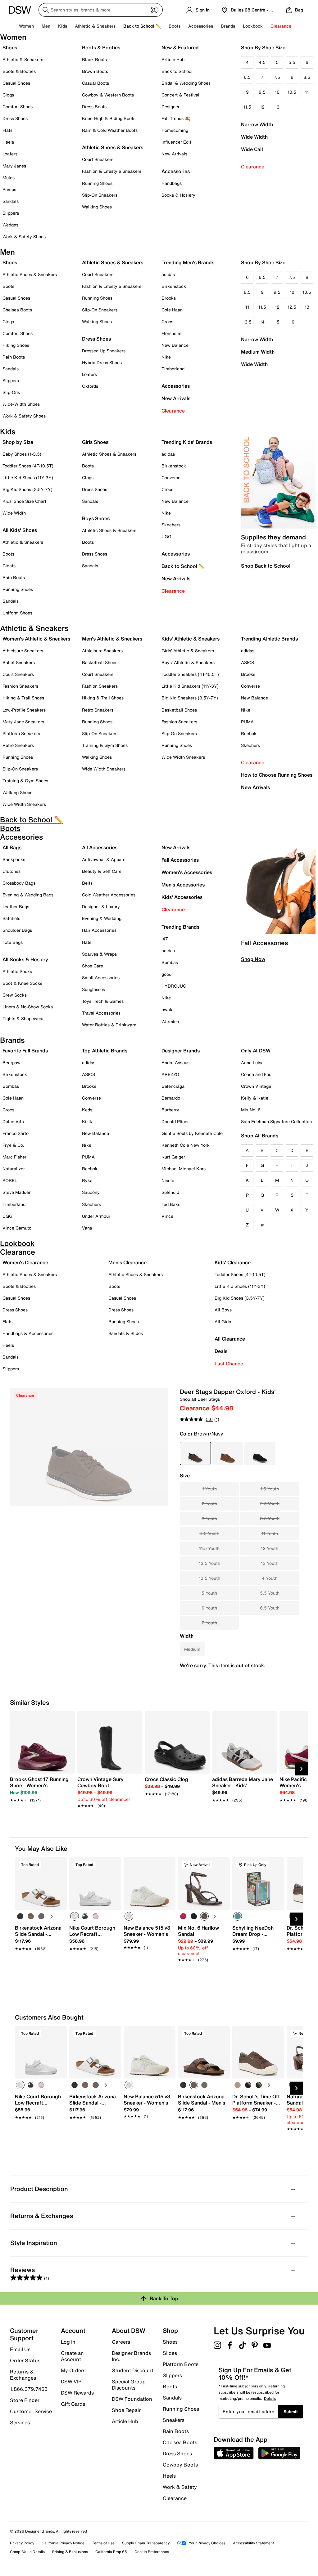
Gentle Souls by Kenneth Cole (192, 1133)
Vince (167, 1216)
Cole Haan (172, 310)
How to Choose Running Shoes (277, 775)
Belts (87, 883)
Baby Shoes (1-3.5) (22, 454)
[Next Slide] (302, 1769)
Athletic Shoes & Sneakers (113, 147)
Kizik (87, 1121)
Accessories (176, 386)
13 (277, 107)
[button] (59, 1865)
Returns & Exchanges (23, 2375)
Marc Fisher (14, 1157)
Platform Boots (181, 2364)
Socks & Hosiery (178, 195)
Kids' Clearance (233, 1262)
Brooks (169, 298)
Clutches (11, 871)
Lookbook (253, 26)
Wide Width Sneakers (24, 804)
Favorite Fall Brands (25, 1051)
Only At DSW (256, 1051)
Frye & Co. (13, 1145)
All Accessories (100, 847)
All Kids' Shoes (20, 530)
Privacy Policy (22, 2543)
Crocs (167, 321)
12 (262, 107)
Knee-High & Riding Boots (109, 118)
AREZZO (170, 1074)
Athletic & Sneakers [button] (95, 26)
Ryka (87, 1180)
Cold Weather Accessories (109, 895)
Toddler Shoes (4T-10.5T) (28, 466)
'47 (165, 939)
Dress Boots (94, 107)
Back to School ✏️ (142, 26)
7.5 (277, 77)
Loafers (10, 154)
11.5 (247, 107)
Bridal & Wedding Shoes (186, 83)
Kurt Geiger (173, 1157)
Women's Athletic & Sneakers (36, 639)
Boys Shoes (96, 518)
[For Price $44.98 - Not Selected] (228, 1453)
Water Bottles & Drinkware (109, 1025)
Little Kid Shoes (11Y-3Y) (28, 478)
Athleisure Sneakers (23, 651)
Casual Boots (95, 83)
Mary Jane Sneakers (23, 722)
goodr (167, 974)
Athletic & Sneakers (23, 59)
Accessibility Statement (253, 2543)
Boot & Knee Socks (22, 983)
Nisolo (168, 1180)
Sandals (11, 201)
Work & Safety (180, 2487)
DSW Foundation (132, 2399)
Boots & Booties (19, 71)
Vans (87, 1228)
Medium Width (258, 352)
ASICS (248, 662)
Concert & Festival (180, 95)
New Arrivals (174, 154)
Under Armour (96, 1216)
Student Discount (133, 2370)
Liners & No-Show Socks (28, 1007)
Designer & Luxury (101, 906)
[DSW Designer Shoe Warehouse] (20, 9)
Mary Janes (14, 166)
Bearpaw (11, 1063)
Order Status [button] (25, 2360)
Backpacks (14, 859)
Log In (68, 2342)
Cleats (9, 566)
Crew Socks (15, 995)
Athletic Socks (17, 971)
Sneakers (174, 2420)
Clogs (8, 95)
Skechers (171, 525)
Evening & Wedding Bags (28, 895)
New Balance (175, 345)
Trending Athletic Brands (269, 639)
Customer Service (31, 2411)
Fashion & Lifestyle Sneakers (112, 171)
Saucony (91, 1192)
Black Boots (94, 59)
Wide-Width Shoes (21, 404)
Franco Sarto (16, 1133)
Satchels (11, 918)
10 (277, 92)
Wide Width (254, 137)
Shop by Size (18, 442)
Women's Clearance (25, 1262)
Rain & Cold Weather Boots (110, 130)
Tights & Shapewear (23, 1018)
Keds (87, 1110)
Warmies (170, 1022)
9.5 (262, 92)
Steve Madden (17, 1192)
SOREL (10, 1180)
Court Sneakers (98, 159)
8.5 (307, 77)
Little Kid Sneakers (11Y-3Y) (190, 686)
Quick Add (41, 1970)
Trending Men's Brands (188, 262)
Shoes (10, 47)
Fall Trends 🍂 (176, 118)
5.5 (292, 62)
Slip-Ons (11, 392)
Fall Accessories (180, 860)
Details (270, 2398)
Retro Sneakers (18, 745)
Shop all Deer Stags (200, 1399)
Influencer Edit (176, 142)
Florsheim (171, 333)
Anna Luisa (252, 1063)
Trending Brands (180, 927)
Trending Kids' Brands (187, 442)
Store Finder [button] (25, 2400)
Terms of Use (103, 2543)
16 (292, 322)
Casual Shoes (16, 83)
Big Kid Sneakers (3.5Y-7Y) (190, 698)
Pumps (9, 189)
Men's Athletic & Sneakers (112, 639)
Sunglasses (93, 989)
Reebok (249, 733)
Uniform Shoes (17, 613)
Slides (170, 2353)
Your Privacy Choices (207, 2543)
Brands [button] (228, 26)
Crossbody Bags (19, 883)
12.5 (292, 307)
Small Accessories (101, 978)
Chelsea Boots (17, 310)
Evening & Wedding (102, 918)
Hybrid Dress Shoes (102, 362)
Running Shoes (97, 183)
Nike (166, 357)
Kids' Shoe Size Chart (24, 501)
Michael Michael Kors (184, 1169)
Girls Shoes (95, 442)
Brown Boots (95, 71)
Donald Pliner (175, 1121)
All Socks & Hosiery (25, 959)
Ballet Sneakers (19, 662)
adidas (168, 274)
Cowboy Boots (180, 2465)
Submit (291, 2411)
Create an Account (72, 2356)
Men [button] (46, 26)
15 (277, 322)
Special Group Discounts (129, 2385)
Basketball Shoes (100, 662)
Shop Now (253, 959)
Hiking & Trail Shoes (23, 698)
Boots (175, 26)
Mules (9, 178)
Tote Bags (13, 942)
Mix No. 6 (251, 1110)
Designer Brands (181, 1051)
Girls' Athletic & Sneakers (188, 651)
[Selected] (75, 1916)
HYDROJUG (174, 986)
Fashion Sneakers (20, 686)
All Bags (12, 847)
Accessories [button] (201, 26)
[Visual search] (154, 10)
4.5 (262, 62)
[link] (41, 1786)
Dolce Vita (13, 1121)
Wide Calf (252, 149)
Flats (7, 130)
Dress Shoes (15, 118)
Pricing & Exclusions (70, 2552)
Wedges (10, 225)
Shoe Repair (126, 2410)
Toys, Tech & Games (103, 1001)
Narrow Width (257, 124)
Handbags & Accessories (28, 1333)
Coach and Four (257, 1074)
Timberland (173, 369)
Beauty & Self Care (102, 871)
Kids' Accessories (182, 897)
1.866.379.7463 (29, 2389)
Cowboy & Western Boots (108, 95)
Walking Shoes (97, 207)
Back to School (177, 71)
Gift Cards (73, 2404)
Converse (171, 478)
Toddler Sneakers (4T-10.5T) (190, 674)
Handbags (172, 183)
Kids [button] (63, 26)
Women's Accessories (187, 872)
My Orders (73, 2370)
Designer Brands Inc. (131, 2356)
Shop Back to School (266, 566)
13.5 (247, 322)
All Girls (223, 1321)
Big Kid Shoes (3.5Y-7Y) (27, 489)
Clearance (253, 167)
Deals (221, 1351)
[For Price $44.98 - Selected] (195, 1453)
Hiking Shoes (16, 345)
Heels (8, 142)
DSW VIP (71, 2382)
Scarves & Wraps (99, 954)
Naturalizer (14, 1169)
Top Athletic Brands (105, 1051)
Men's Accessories (183, 885)
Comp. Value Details (27, 2552)
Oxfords (90, 386)
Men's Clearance (127, 1262)
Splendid (170, 1192)
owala (168, 1009)
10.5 (292, 92)
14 (262, 322)
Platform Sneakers (21, 733)
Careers (121, 2342)
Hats (87, 942)
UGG (166, 536)
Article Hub (173, 59)
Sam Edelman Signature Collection (276, 1121)
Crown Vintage (256, 1086)
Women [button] (26, 26)
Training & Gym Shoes (25, 781)
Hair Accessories (99, 930)
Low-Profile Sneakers (24, 710)
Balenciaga (173, 1086)
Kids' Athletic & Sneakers (191, 639)
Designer (170, 107)
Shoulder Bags (17, 930)
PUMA (247, 722)
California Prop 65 (111, 2552)
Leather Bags (16, 906)
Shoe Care (93, 966)
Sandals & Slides (126, 1333)
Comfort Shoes (18, 107)
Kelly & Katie (255, 1098)
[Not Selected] (20, 1916)
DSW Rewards (77, 2393)
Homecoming (175, 130)
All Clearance (230, 1339)
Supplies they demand (273, 537)
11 (307, 92)
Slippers (11, 213)
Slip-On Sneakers (100, 195)
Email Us (20, 2349)
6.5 (247, 77)
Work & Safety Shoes (24, 237)
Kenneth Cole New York (186, 1145)
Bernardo (171, 1098)
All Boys (223, 1310)
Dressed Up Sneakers (104, 351)
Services (20, 2422)
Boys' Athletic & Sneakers (188, 662)
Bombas (170, 962)
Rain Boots (14, 357)
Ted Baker (172, 1204)
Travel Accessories (101, 1013)
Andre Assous (175, 1063)
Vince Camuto (17, 1228)
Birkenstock (174, 286)
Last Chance (229, 1364)
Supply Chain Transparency (146, 2543)
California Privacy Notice (63, 2543)
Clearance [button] (281, 26)
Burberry (170, 1110)
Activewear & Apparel (104, 859)
